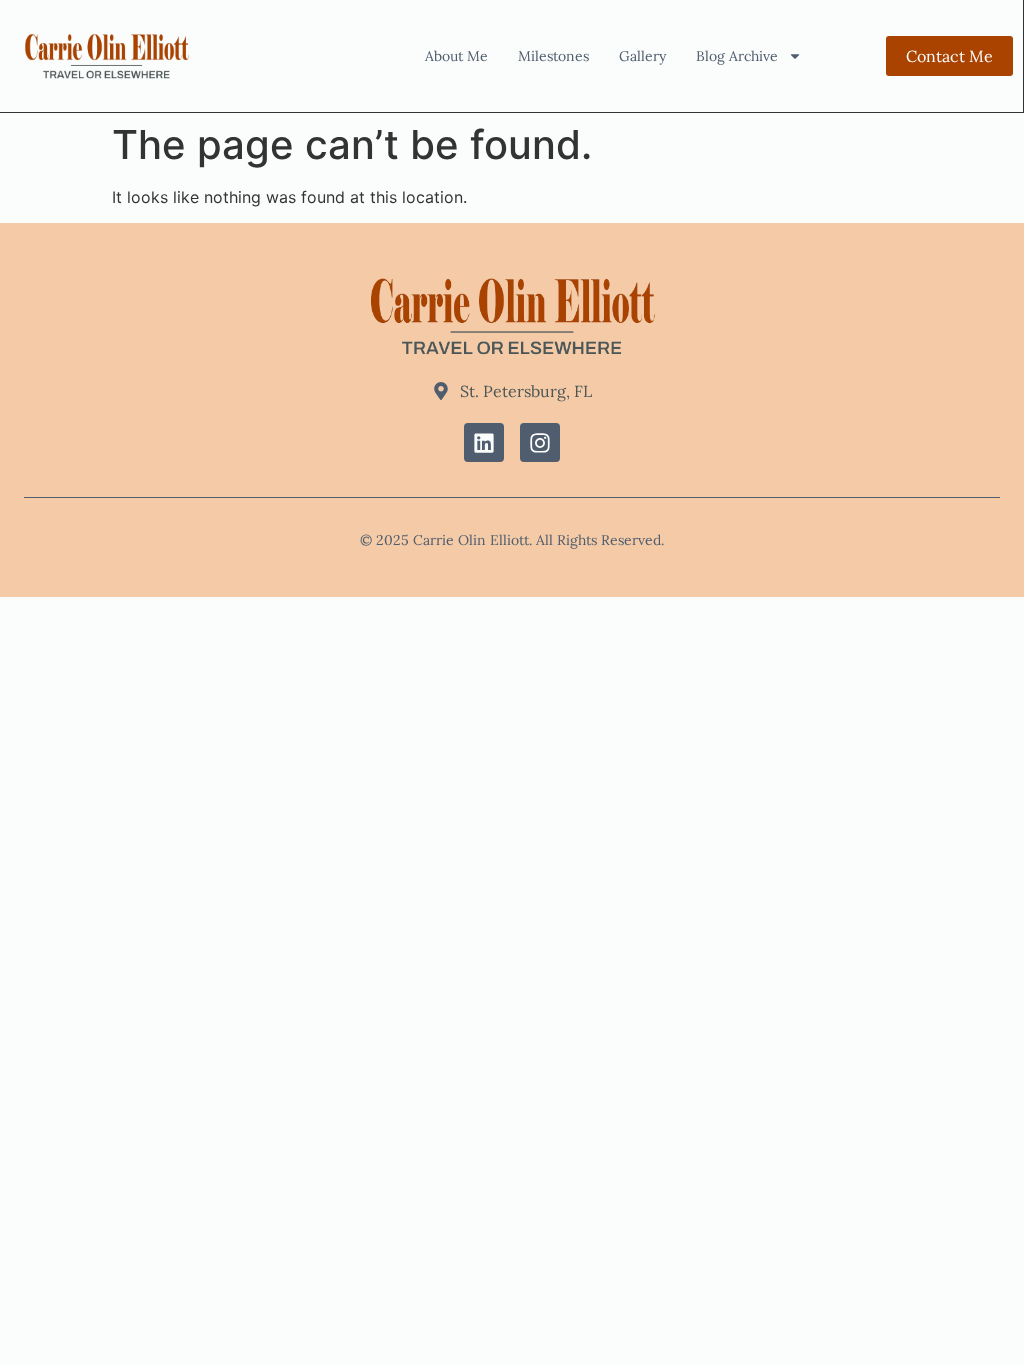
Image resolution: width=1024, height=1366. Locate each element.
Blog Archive (737, 56)
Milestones (553, 56)
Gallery (642, 56)
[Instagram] (540, 443)
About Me (456, 56)
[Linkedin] (484, 443)
